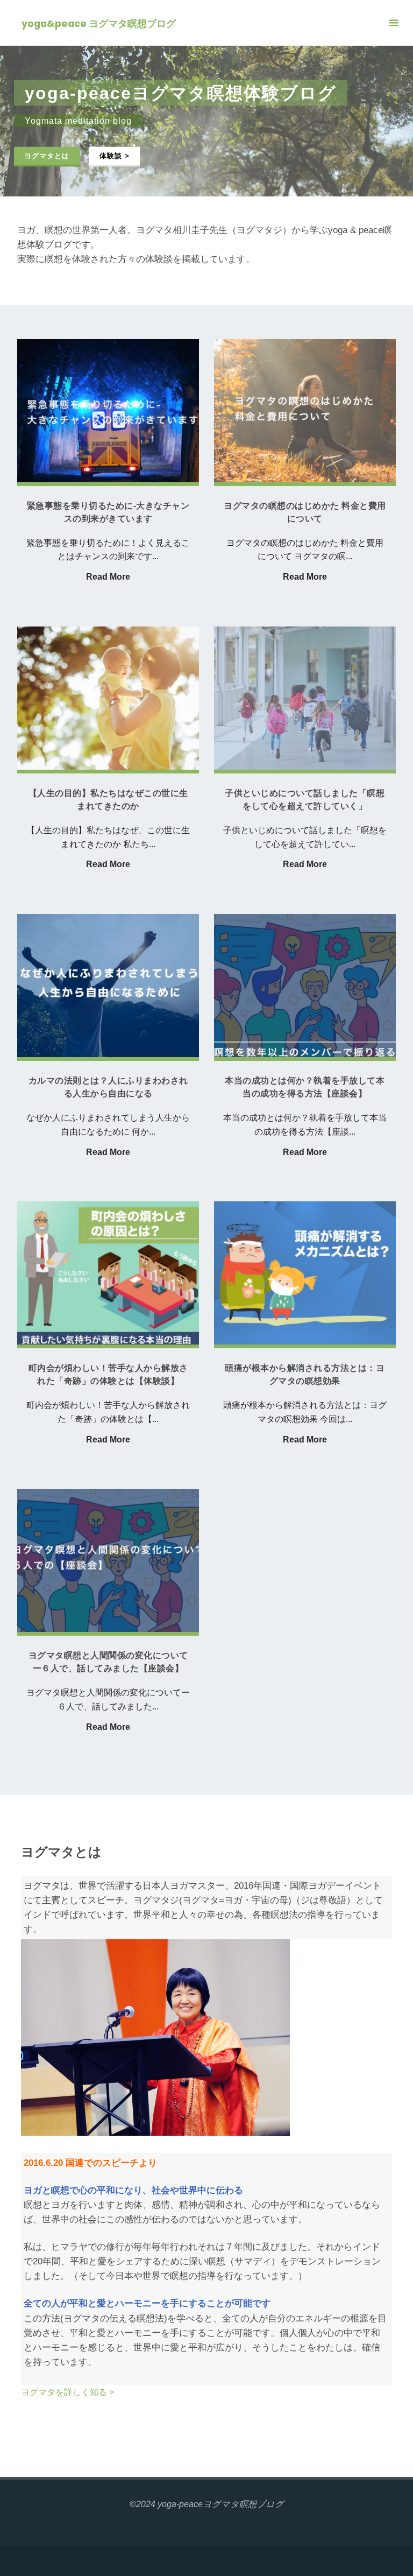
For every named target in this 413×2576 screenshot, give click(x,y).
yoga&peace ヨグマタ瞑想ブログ (99, 23)
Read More (108, 577)
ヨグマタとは (47, 155)
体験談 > (115, 155)
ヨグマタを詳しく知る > (67, 2392)
